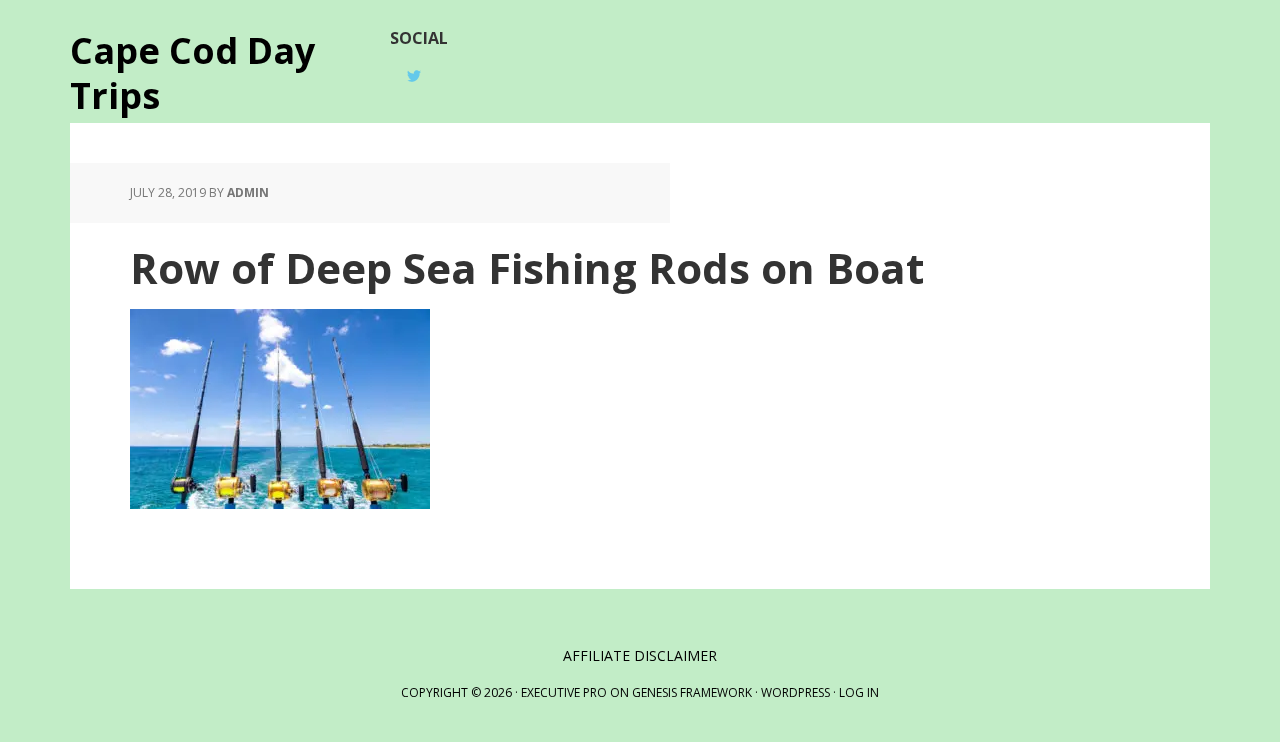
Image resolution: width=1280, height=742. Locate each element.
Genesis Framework (692, 692)
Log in (859, 692)
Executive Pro (564, 692)
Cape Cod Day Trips (192, 72)
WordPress (795, 692)
